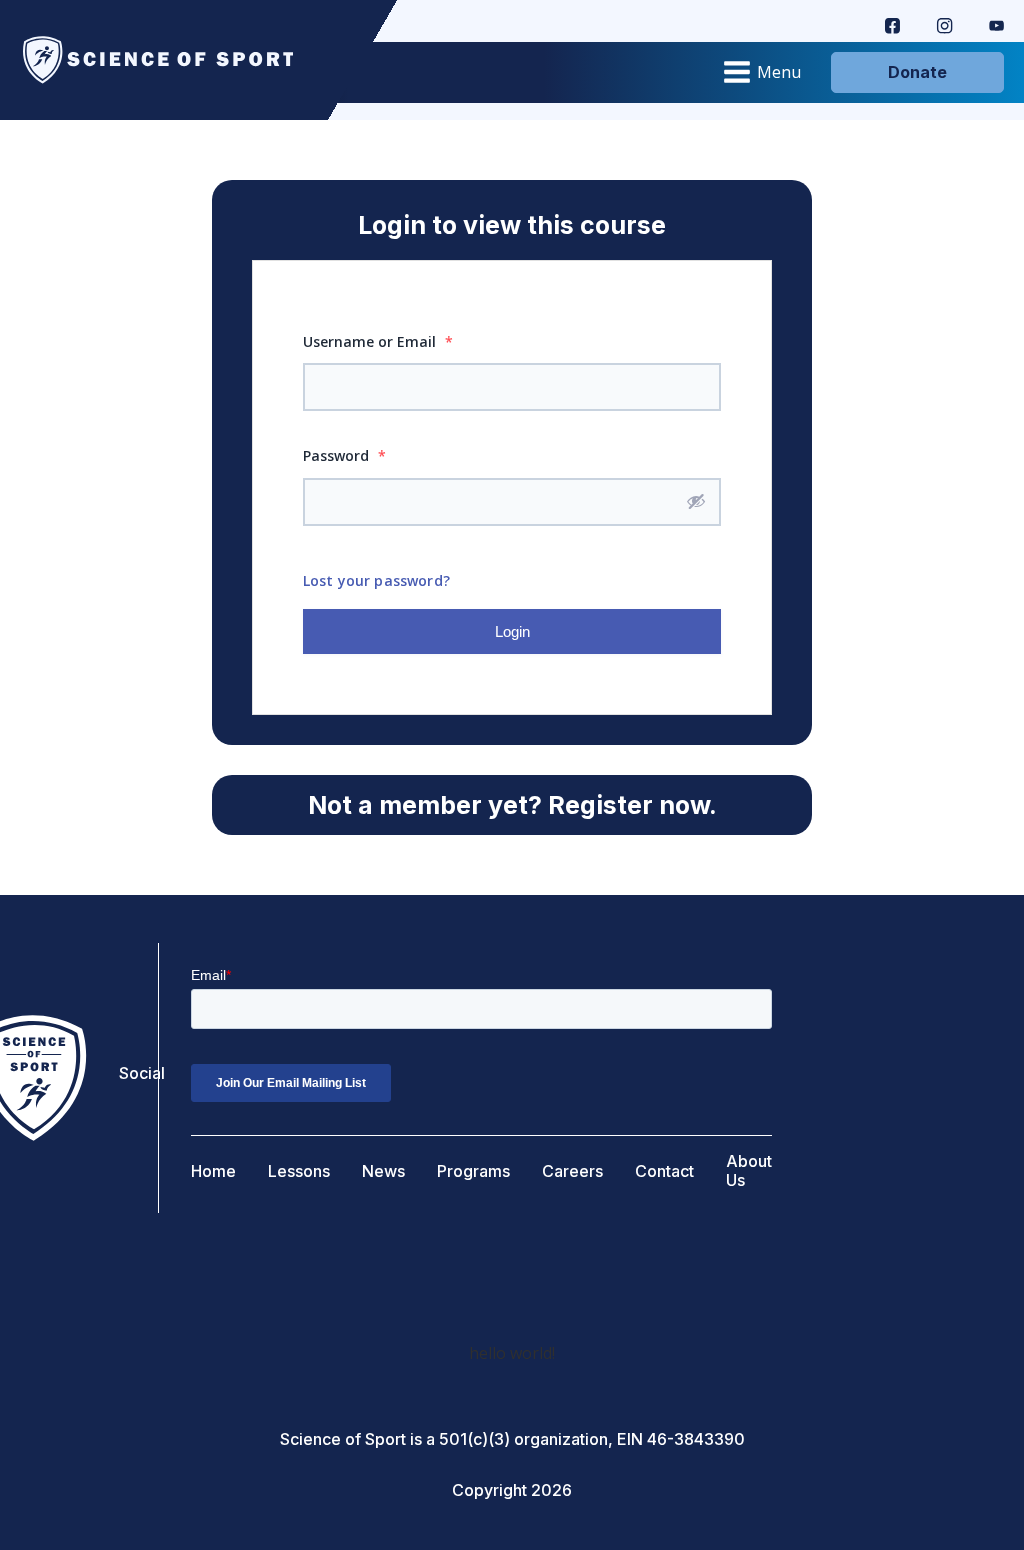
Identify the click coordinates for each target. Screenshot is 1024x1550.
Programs (473, 1171)
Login (512, 631)
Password (344, 455)
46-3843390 (696, 1439)
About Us (749, 1171)
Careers (572, 1171)
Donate (917, 72)
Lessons (299, 1171)
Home (213, 1171)
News (383, 1171)
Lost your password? (376, 580)
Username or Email (378, 341)
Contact (664, 1171)
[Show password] (696, 501)
